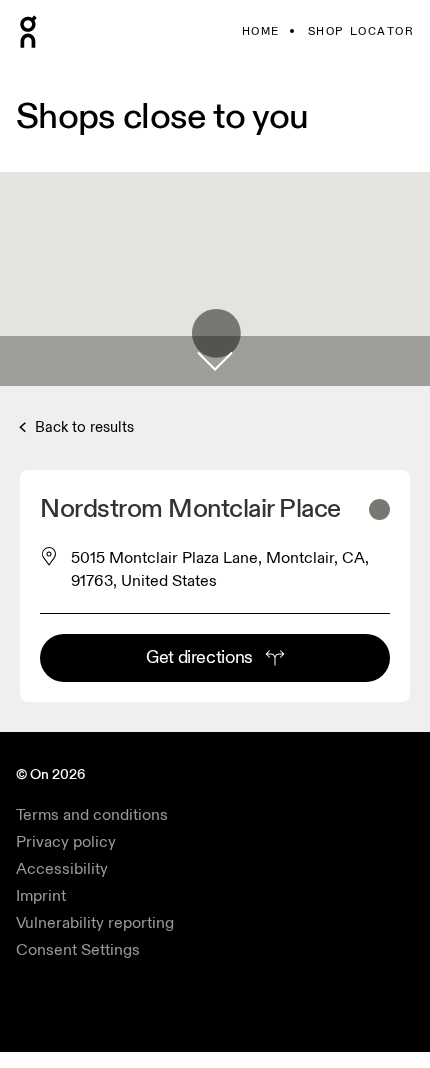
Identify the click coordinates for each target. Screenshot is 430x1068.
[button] (215, 361)
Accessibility (62, 869)
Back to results (82, 427)
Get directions (199, 657)
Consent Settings (78, 950)
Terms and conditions (92, 815)
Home (261, 31)
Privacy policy (66, 842)
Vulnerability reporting (95, 923)
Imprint (41, 896)
